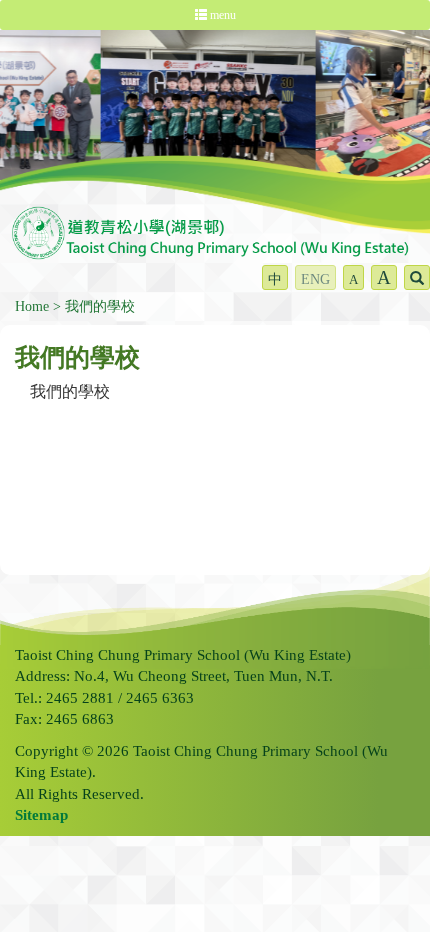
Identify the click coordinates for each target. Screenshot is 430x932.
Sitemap (41, 815)
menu (221, 15)
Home (32, 306)
